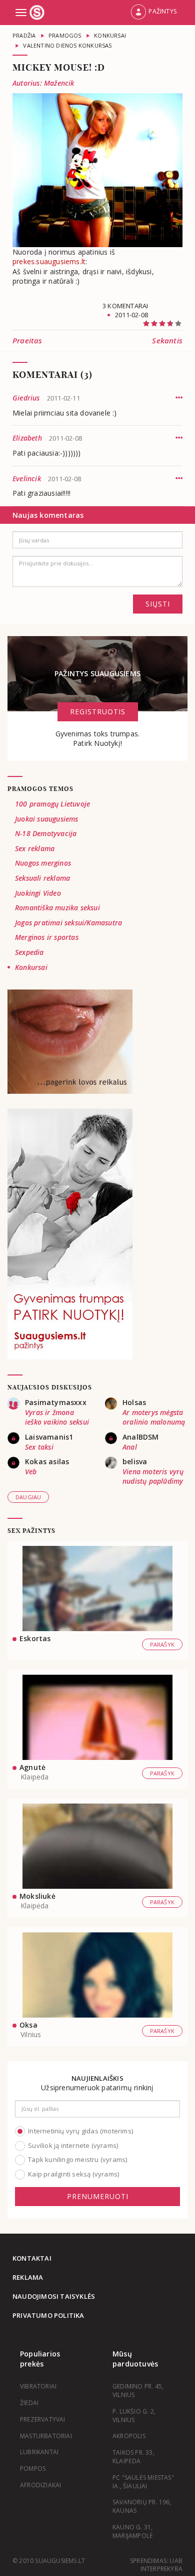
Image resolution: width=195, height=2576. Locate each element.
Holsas (134, 1402)
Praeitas (27, 340)
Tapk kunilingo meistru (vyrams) (77, 2159)
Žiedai (29, 2403)
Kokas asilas (47, 1461)
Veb (31, 1471)
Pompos (33, 2468)
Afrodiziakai (40, 2485)
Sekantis (167, 340)
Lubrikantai (39, 2452)
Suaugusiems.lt (38, 13)
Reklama (28, 2277)
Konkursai (31, 967)
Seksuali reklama (42, 878)
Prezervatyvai (43, 2419)
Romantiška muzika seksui (57, 908)
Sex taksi (39, 1447)
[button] (153, 13)
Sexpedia (29, 952)
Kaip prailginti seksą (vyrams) (73, 2174)
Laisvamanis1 (49, 1437)
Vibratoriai (38, 2386)
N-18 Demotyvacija (46, 833)
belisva (135, 1461)
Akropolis (129, 2436)
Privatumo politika (48, 2315)
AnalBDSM (141, 1437)
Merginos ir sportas (47, 937)
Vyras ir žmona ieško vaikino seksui (57, 1417)
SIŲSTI (158, 604)
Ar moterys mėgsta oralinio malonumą (154, 1417)
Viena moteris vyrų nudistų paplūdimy (153, 1476)
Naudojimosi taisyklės (54, 2296)
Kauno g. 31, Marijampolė (133, 2531)
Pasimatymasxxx (56, 1402)
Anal (130, 1447)
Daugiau (28, 1497)
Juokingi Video (38, 893)
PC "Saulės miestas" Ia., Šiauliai (143, 2482)
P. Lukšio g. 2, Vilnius (134, 2416)
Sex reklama (35, 848)
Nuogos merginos (43, 863)
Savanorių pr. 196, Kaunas (142, 2506)
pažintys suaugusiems (97, 673)
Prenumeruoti (98, 2196)
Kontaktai (32, 2258)
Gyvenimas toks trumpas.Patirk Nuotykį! (98, 739)
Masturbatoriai (46, 2436)
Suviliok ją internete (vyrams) (73, 2145)
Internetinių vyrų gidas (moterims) (80, 2131)
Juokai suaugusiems (47, 819)
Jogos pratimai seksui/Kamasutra (68, 923)
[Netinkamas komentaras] (179, 398)
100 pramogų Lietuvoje (52, 804)
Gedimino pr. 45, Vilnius (138, 2391)
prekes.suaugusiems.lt (49, 261)
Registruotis (98, 712)
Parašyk (162, 1644)
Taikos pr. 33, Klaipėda (133, 2457)
